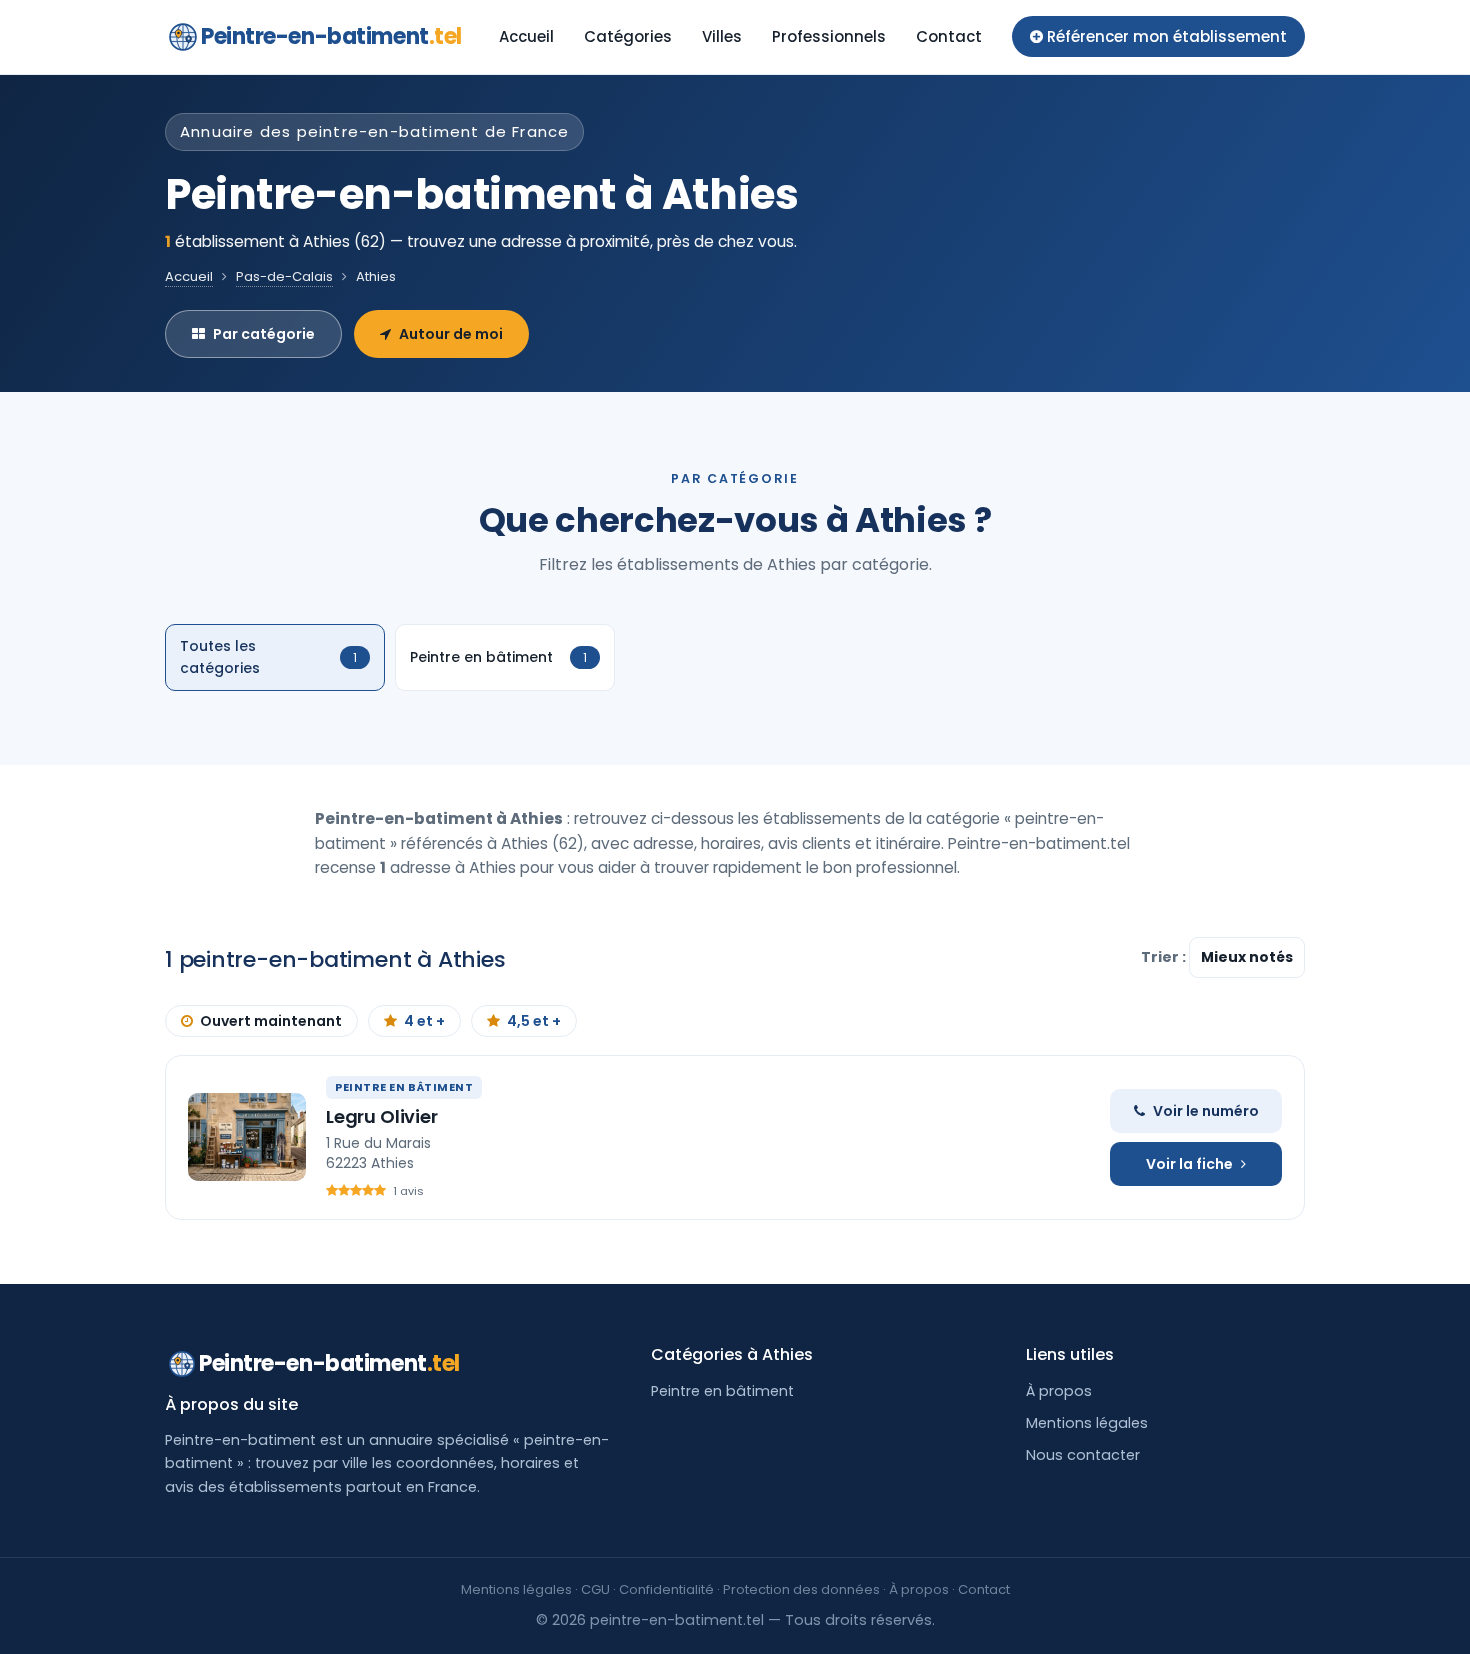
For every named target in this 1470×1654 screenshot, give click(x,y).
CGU (595, 1589)
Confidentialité (666, 1589)
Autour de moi (451, 334)
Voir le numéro (1206, 1111)
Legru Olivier (382, 1116)
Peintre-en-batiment (331, 36)
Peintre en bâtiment (722, 1391)
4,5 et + (534, 1021)
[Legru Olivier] (247, 1137)
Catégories (628, 36)
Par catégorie (264, 334)
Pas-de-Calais (284, 276)
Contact (949, 36)
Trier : (1165, 957)
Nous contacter (1083, 1455)
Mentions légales (1087, 1423)
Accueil (526, 36)
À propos (1059, 1391)
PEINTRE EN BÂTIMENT (404, 1087)
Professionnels (829, 36)
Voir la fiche (1189, 1164)
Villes (722, 36)
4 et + (424, 1021)
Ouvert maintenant (271, 1021)
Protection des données (801, 1589)
